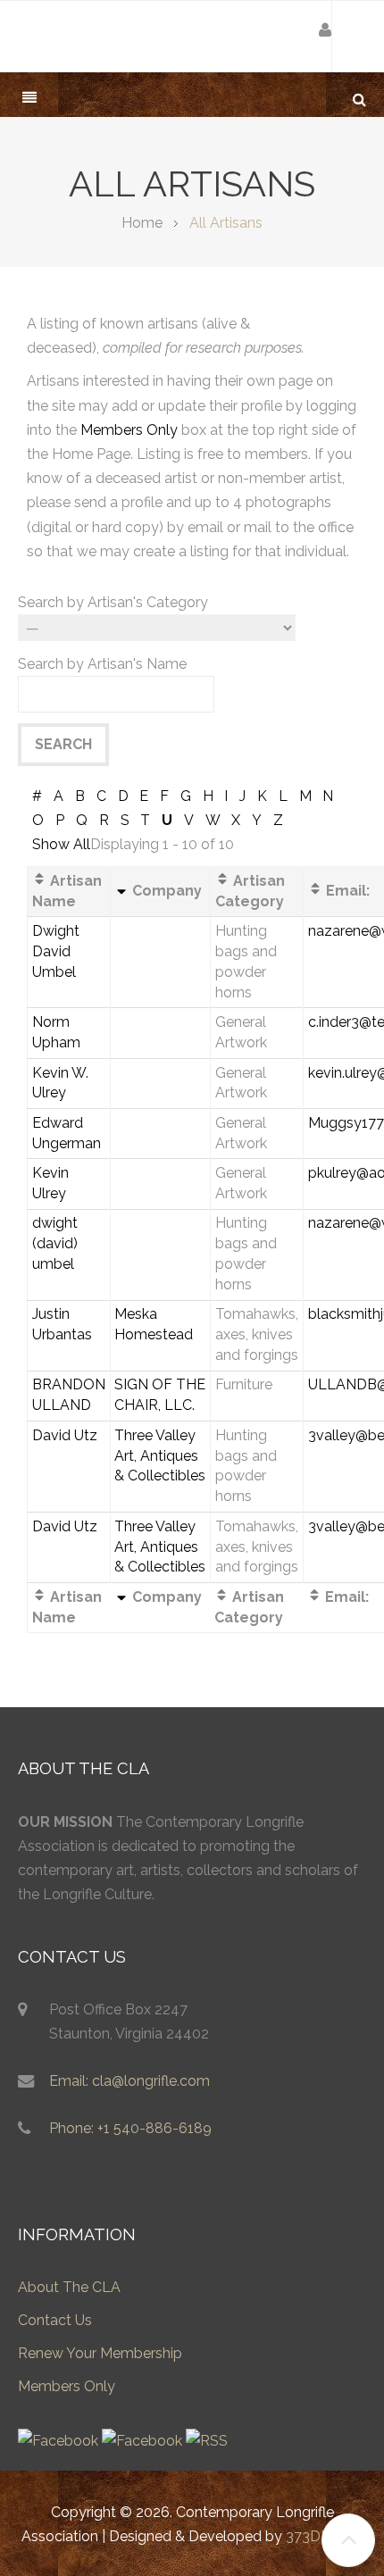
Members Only (129, 430)
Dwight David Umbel (56, 951)
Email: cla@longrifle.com (129, 2081)
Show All (61, 844)
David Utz (65, 1435)
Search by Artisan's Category (113, 602)
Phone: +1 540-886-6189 (130, 2128)
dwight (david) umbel (55, 1243)
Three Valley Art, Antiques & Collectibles (160, 1456)
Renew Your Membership (100, 2353)
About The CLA (69, 2287)
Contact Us (55, 2320)
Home (142, 223)
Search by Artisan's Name (102, 664)
